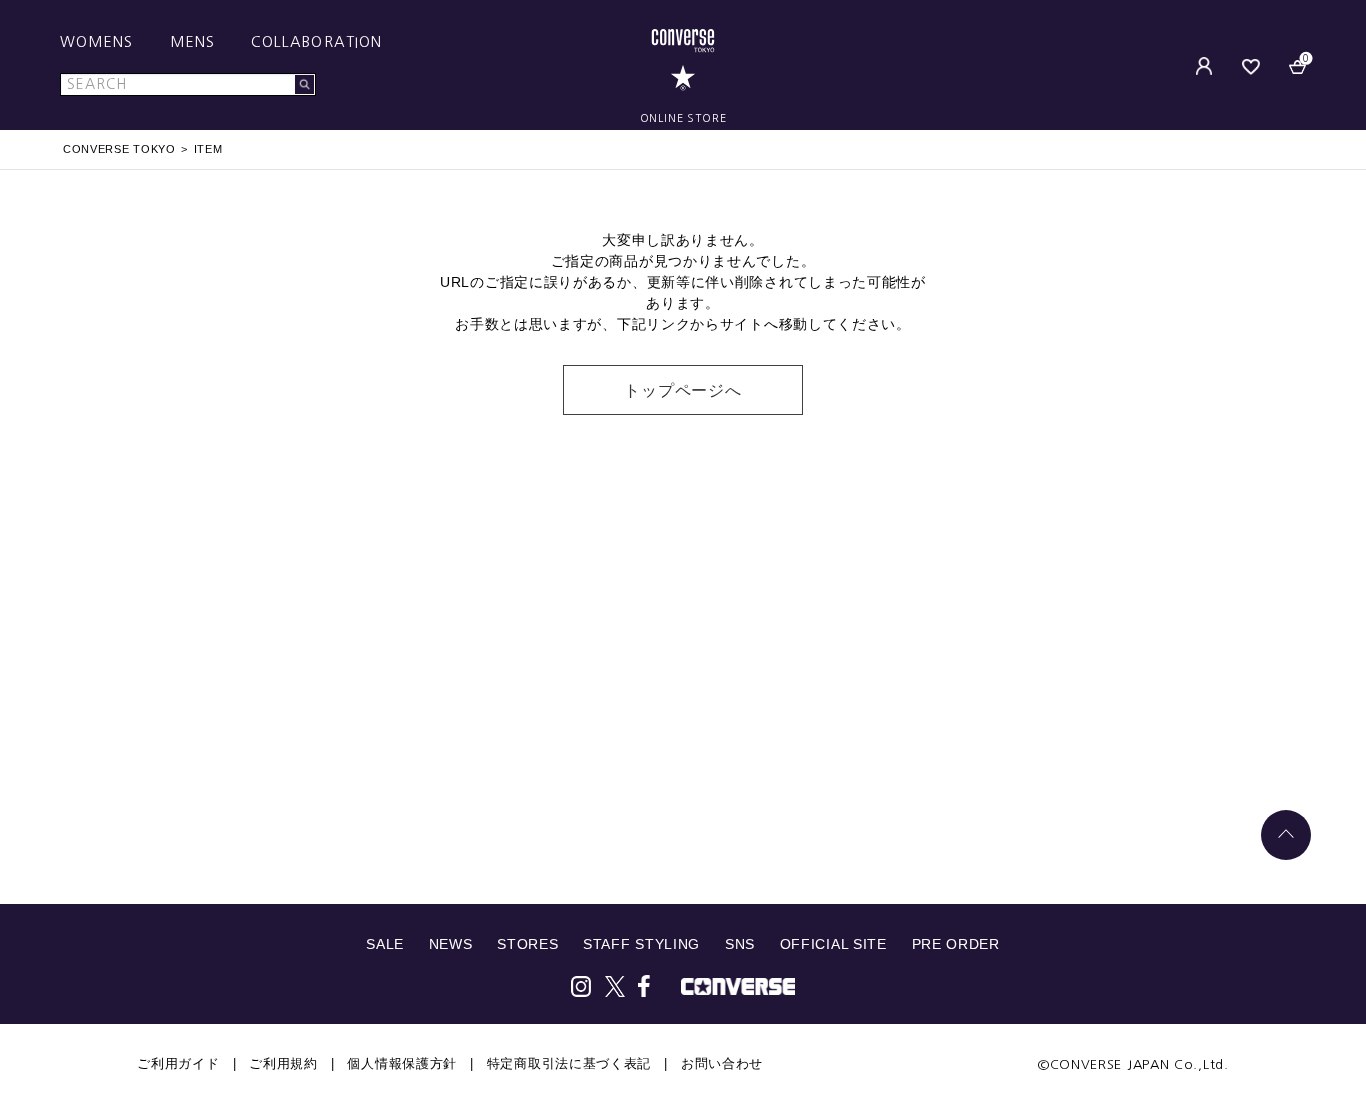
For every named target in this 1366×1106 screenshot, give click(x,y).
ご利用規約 (283, 1063)
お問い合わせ (722, 1063)
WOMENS (97, 42)
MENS (192, 42)
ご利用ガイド (178, 1063)
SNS (740, 944)
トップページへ (683, 390)
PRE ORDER (956, 944)
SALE (385, 944)
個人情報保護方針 (402, 1063)
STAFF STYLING (641, 944)
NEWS (451, 944)
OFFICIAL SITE (833, 944)
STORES (527, 944)
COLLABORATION (316, 42)
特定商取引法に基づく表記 (569, 1063)
